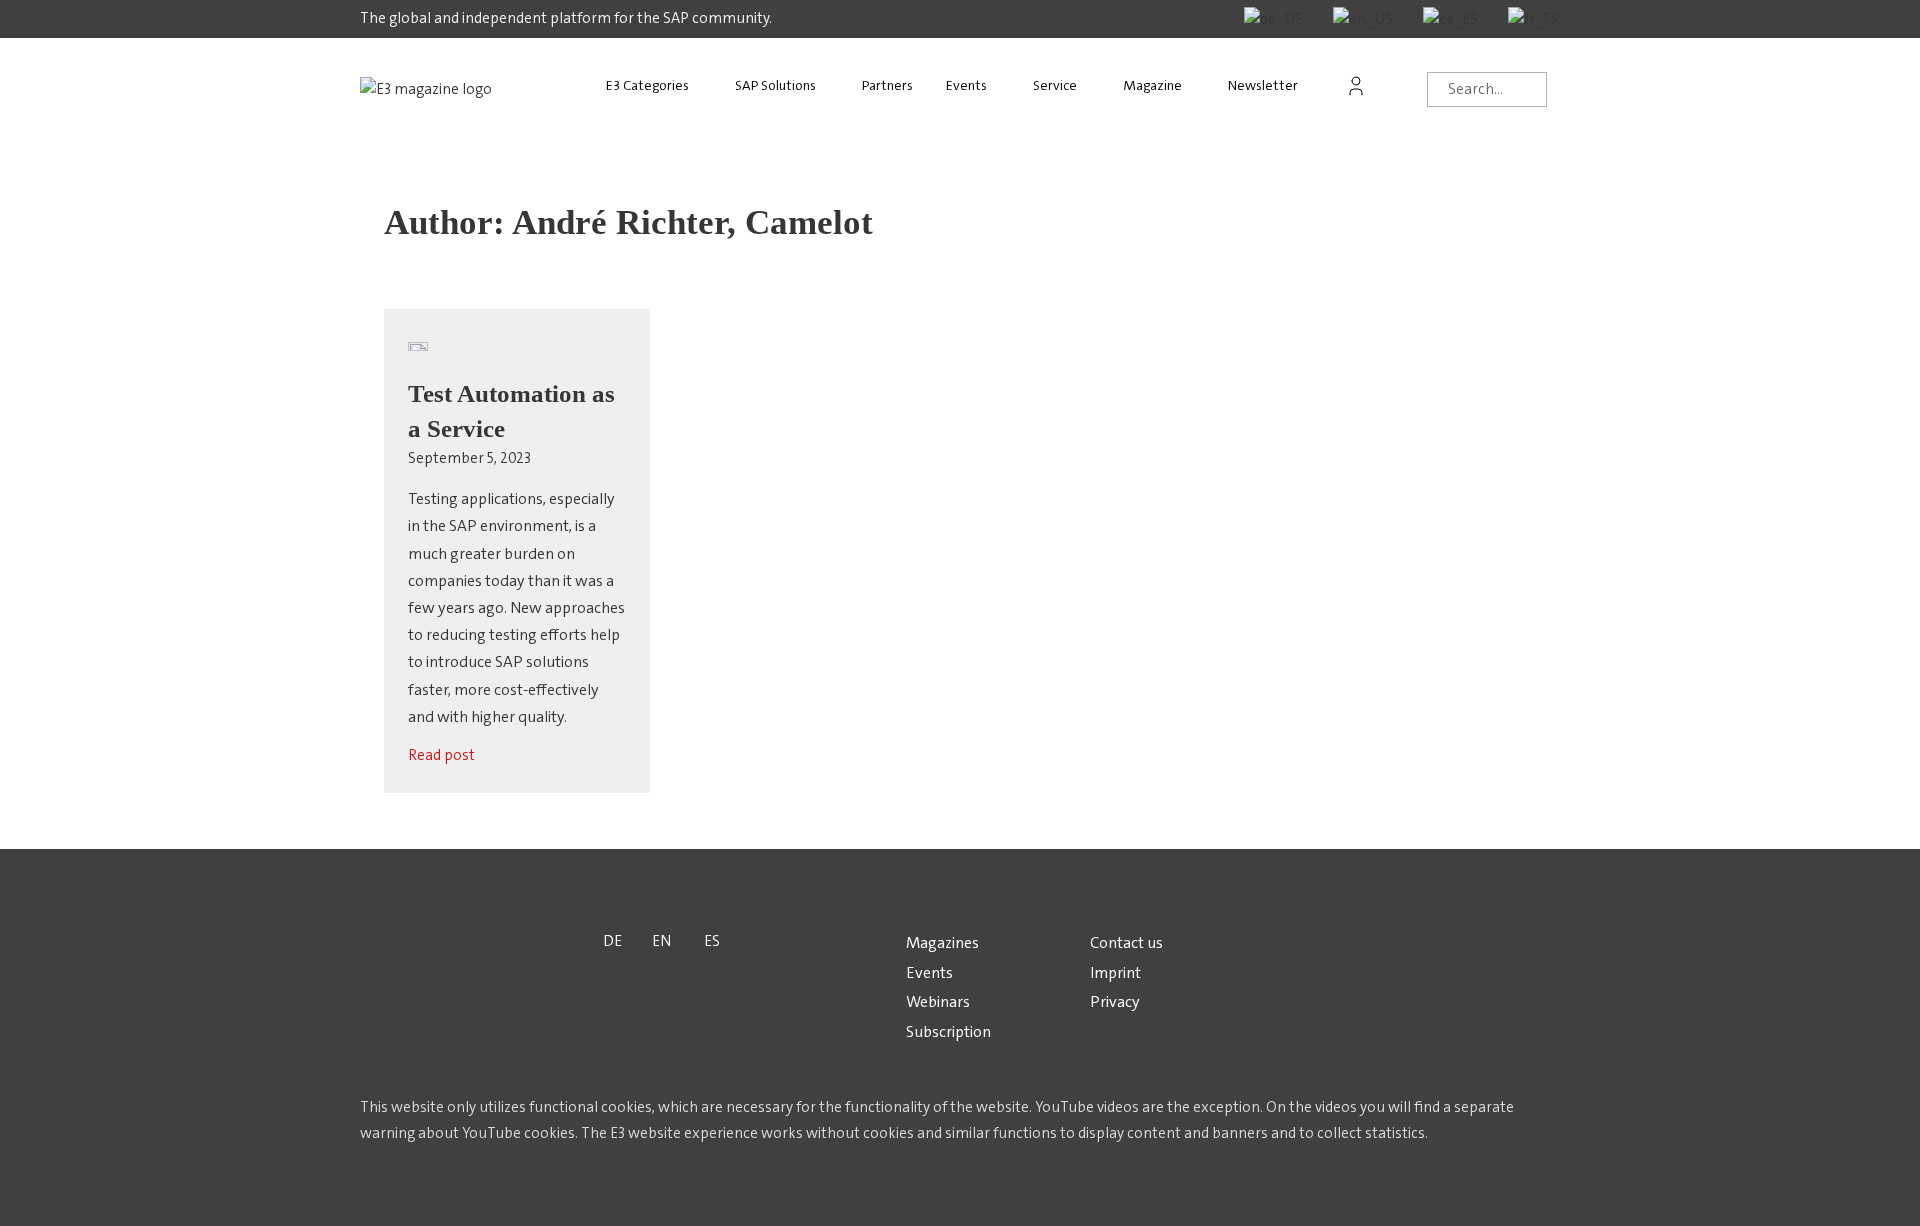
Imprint (1115, 972)
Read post (441, 755)
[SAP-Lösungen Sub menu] (835, 86)
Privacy (1115, 1001)
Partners (887, 85)
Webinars (938, 1001)
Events (966, 85)
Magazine (1152, 85)
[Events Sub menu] (1006, 86)
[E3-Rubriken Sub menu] (708, 86)
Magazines (942, 942)
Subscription (948, 1031)
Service (1055, 85)
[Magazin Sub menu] (1201, 86)
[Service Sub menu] (1096, 86)
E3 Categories (647, 85)
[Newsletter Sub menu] (1317, 86)
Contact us (1126, 942)
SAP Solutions (775, 85)
